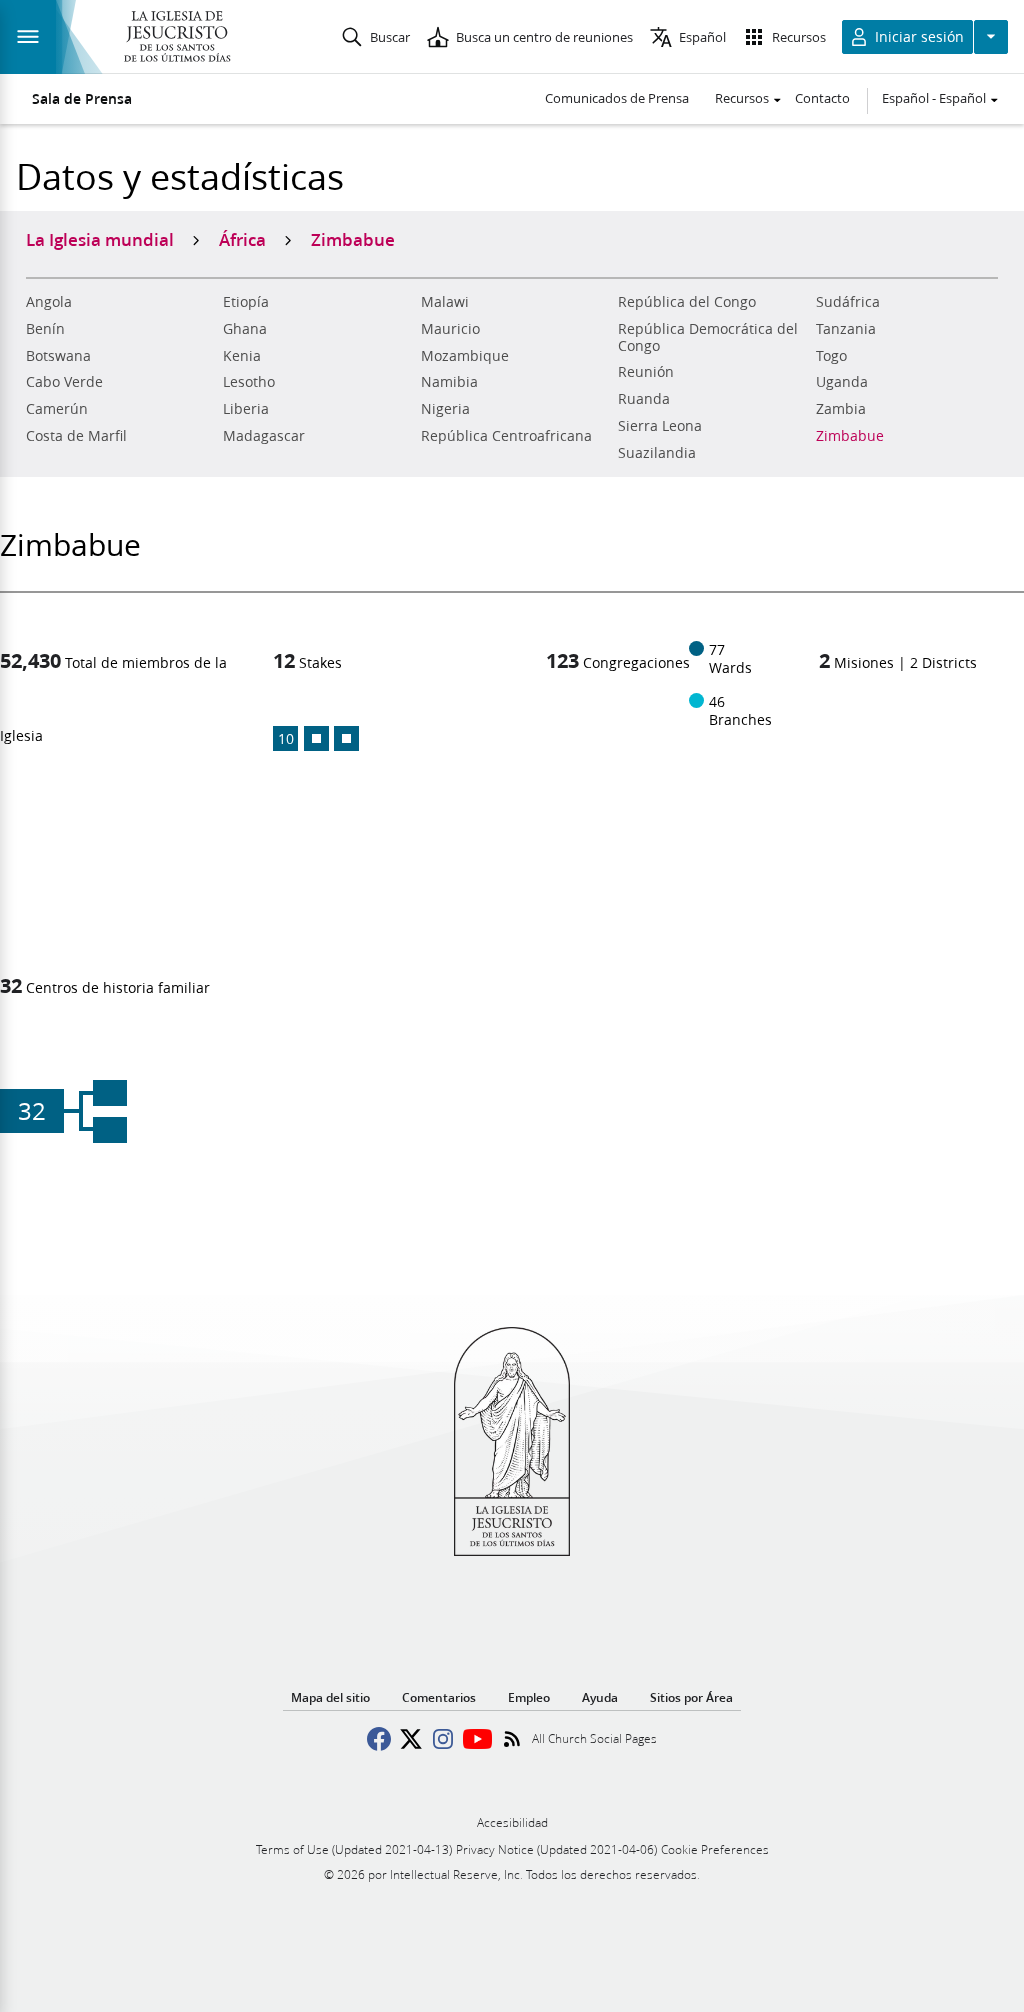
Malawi (445, 302)
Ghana (245, 329)
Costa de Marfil (76, 436)
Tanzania (846, 329)
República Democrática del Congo (708, 337)
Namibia (449, 382)
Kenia (242, 356)
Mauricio (450, 329)
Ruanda (644, 399)
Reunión (646, 372)
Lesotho (249, 382)
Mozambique (465, 356)
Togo (831, 356)
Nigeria (445, 409)
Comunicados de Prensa (617, 98)
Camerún (57, 409)
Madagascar (264, 436)
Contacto (822, 98)
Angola (49, 302)
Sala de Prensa (82, 99)
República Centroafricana (506, 436)
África (242, 239)
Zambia (841, 409)
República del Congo (687, 302)
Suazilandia (657, 453)
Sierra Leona (660, 426)
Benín (45, 329)
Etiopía (246, 302)
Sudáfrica (848, 302)
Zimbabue (850, 436)
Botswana (58, 356)
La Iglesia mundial (100, 239)
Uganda (842, 382)
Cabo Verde (64, 382)
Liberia (246, 409)
